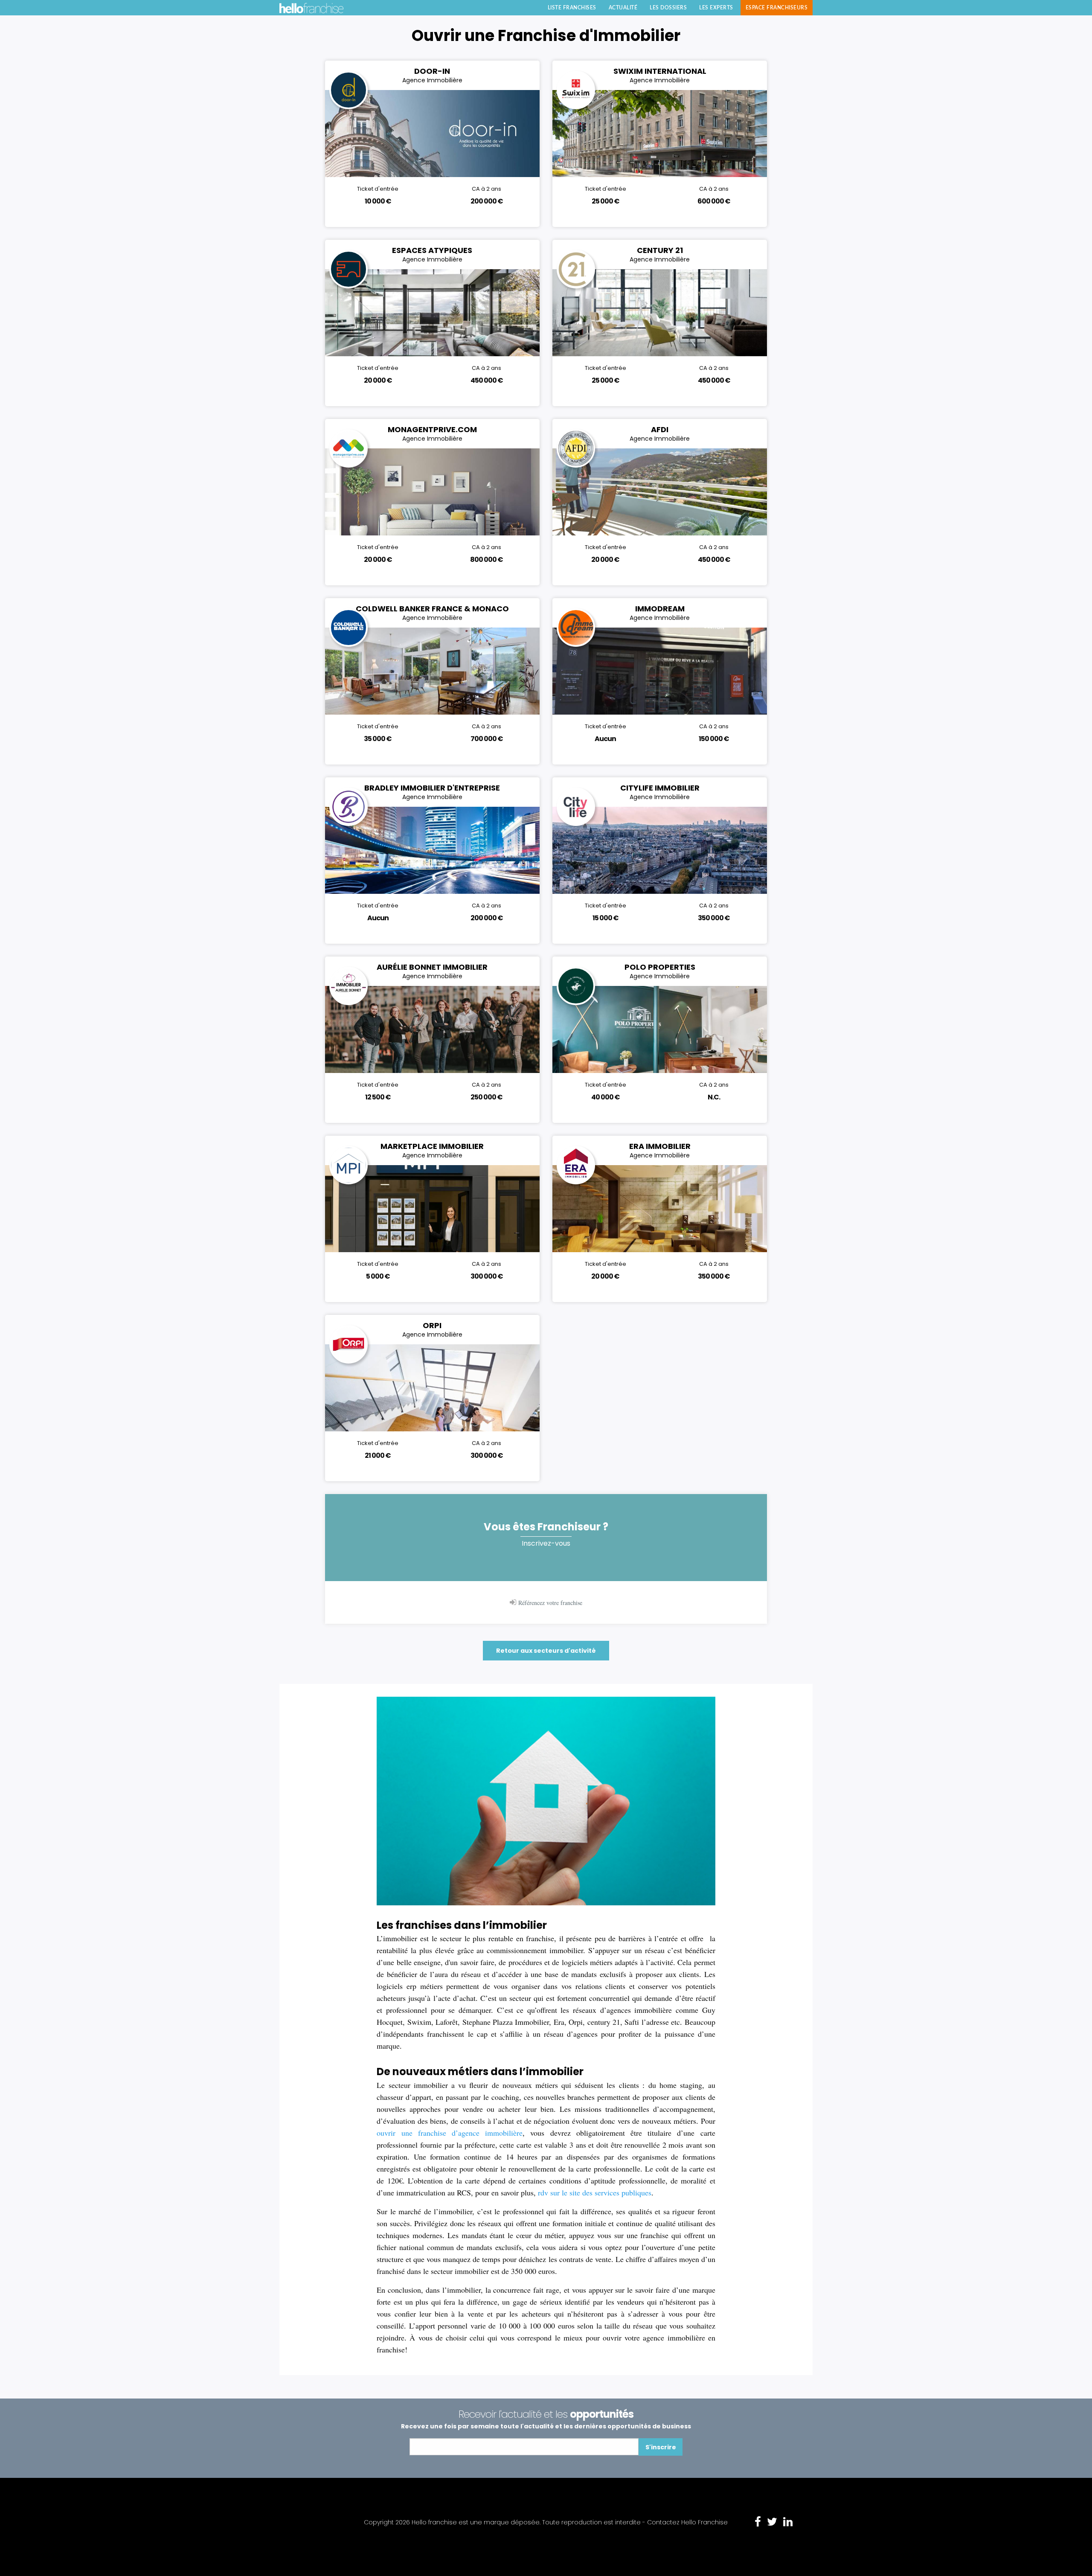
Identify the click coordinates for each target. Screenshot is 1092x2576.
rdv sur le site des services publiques (595, 2192)
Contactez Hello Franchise (687, 2522)
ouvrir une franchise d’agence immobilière (450, 2133)
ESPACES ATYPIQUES (432, 250)
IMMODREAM (660, 609)
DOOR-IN (432, 71)
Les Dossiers (668, 8)
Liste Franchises (572, 8)
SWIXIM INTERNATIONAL (660, 71)
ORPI (432, 1325)
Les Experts (716, 8)
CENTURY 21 (660, 250)
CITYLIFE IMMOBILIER (660, 788)
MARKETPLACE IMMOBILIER (432, 1146)
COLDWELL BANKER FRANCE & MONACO (432, 609)
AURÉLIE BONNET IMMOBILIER (432, 967)
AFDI (660, 429)
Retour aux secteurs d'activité (546, 1651)
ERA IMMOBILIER (660, 1146)
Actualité (623, 8)
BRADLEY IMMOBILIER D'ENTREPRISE (432, 788)
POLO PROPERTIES (660, 967)
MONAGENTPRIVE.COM (432, 429)
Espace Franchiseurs (777, 8)
